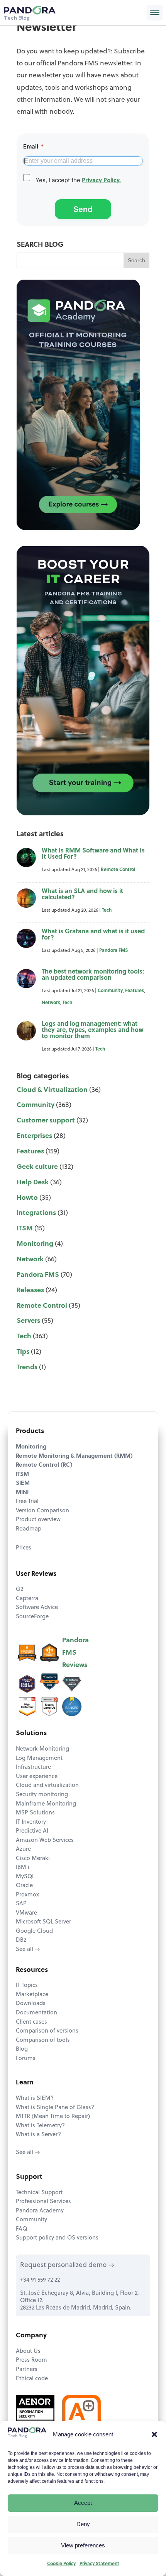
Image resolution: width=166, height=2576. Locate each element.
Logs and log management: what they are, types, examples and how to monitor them (92, 1030)
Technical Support (39, 2193)
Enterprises (34, 1136)
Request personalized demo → (67, 2265)
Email (33, 146)
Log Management (39, 1759)
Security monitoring (42, 1795)
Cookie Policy (61, 2564)
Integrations (36, 1213)
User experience (37, 1777)
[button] (154, 2434)
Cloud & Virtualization (52, 1090)
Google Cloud (34, 1931)
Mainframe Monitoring (46, 1804)
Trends (27, 1367)
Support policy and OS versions (57, 2238)
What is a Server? (38, 2135)
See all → (28, 1950)
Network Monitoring (42, 1749)
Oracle (24, 1886)
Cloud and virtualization (47, 1786)
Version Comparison (42, 1511)
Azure (23, 1849)
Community (110, 991)
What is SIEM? (35, 2099)
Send (83, 209)
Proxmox (27, 1895)
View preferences (83, 2545)
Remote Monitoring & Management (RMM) (74, 1456)
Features (135, 991)
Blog (22, 2049)
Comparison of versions (47, 2031)
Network (51, 1003)
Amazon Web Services (45, 1841)
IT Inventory (31, 1822)
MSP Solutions (35, 1813)
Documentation (36, 2013)
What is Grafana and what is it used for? (93, 935)
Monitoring (35, 1244)
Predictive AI (32, 1831)
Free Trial (27, 1502)
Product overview (38, 1520)
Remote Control (118, 870)
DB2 (21, 1940)
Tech (107, 910)
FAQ (21, 2229)
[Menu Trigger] (155, 13)
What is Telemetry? (40, 2126)
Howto (27, 1198)
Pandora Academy (40, 2211)
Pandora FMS (113, 951)
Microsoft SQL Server (43, 1922)
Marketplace (32, 1995)
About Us (28, 2351)
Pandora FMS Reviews (75, 1653)
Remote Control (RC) (44, 1465)
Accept (83, 2503)
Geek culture (37, 1167)
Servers (28, 1321)
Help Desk (33, 1183)
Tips (23, 1352)
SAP (21, 1904)
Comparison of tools (43, 2040)
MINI (22, 1493)
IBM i (23, 1868)
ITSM (25, 1229)
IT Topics (27, 1986)
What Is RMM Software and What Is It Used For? (93, 854)
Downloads (31, 2004)
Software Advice (37, 1608)
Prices (24, 1548)
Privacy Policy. (101, 181)
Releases (30, 1291)
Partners (27, 2370)
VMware (26, 1913)
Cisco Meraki (33, 1859)
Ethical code (32, 2379)
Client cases (31, 2022)
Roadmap (29, 1529)
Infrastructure (33, 1767)
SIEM (23, 1484)
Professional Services (43, 2202)
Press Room (31, 2360)
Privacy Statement (99, 2564)
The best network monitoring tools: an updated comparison (93, 975)
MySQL (25, 1877)
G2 (19, 1590)
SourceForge (32, 1617)
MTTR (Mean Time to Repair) (53, 2117)
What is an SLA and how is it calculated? (82, 895)
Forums (26, 2059)
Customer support (46, 1121)
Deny (83, 2524)
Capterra (27, 1599)
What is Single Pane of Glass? (55, 2108)
